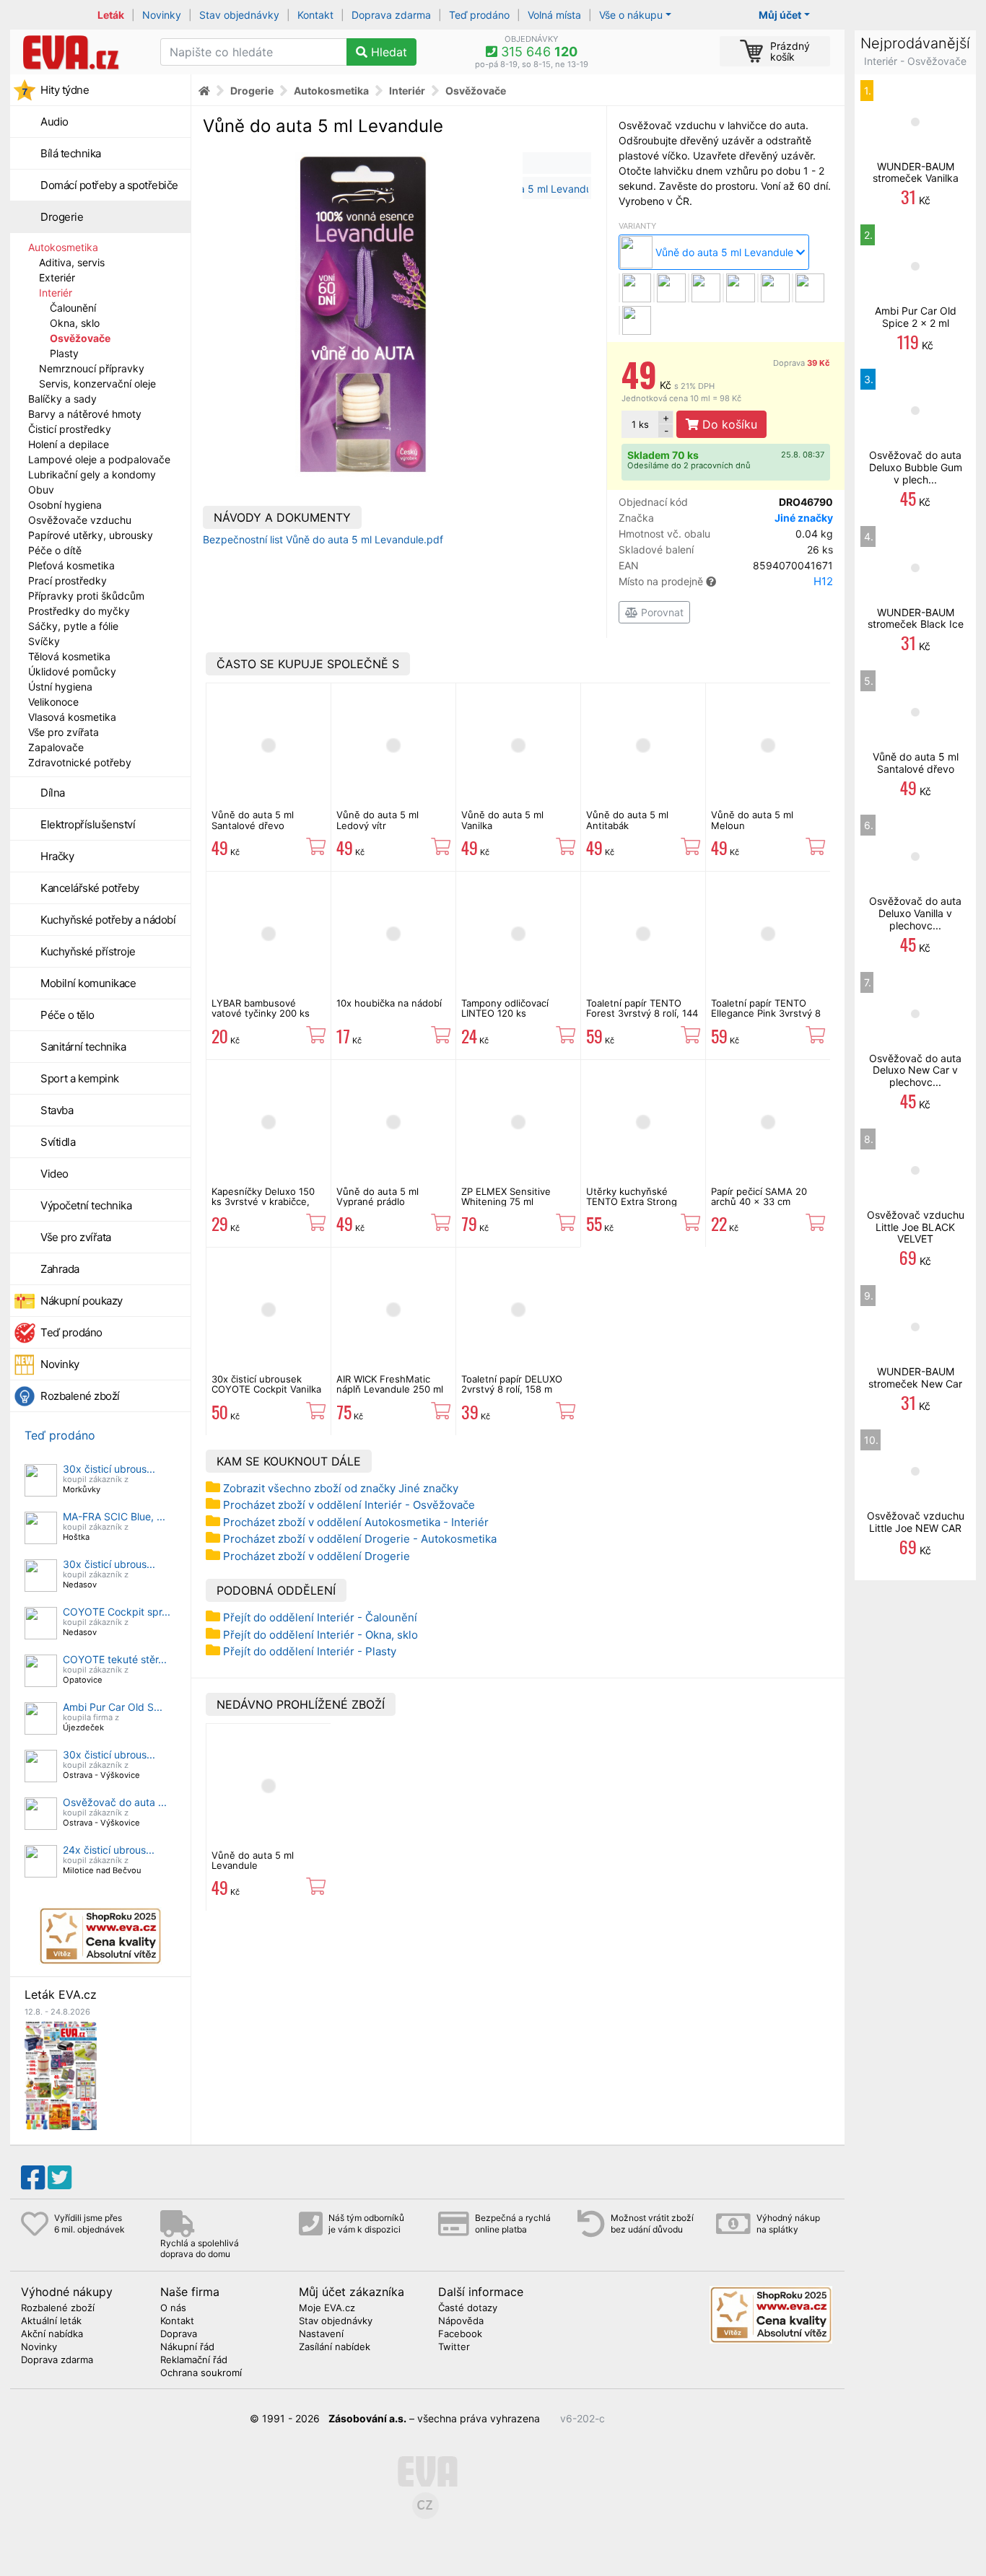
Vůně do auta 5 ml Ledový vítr (378, 820)
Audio (54, 122)
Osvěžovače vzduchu (80, 520)
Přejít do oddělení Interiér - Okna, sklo (320, 1635)
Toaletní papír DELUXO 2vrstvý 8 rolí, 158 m (512, 1384)
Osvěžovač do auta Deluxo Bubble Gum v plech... (916, 467)
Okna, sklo (75, 323)
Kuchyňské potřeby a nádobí (108, 920)
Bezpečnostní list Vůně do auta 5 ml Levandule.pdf (323, 539)
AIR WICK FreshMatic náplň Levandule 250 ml (390, 1384)
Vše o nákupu (631, 15)
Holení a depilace (69, 444)
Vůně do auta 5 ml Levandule (253, 1860)
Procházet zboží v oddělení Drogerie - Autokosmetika (360, 1539)
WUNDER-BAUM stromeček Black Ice (916, 618)
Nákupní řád (187, 2347)
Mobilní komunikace (88, 983)
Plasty (64, 353)
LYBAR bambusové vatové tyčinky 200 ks (261, 1008)
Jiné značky (804, 518)
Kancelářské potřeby (90, 888)
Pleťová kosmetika (71, 565)
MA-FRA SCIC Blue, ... (114, 1516)
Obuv (41, 490)
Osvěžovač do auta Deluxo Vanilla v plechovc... (915, 913)
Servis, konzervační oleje (97, 384)
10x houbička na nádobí (389, 1003)
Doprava (802, 363)
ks (640, 424)
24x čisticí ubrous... (109, 1850)
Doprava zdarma (391, 15)
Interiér (56, 293)
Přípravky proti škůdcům (86, 596)
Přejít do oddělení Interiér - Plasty (310, 1651)
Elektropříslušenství (88, 824)
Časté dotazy (468, 2308)
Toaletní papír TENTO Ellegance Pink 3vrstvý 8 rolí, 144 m (766, 1013)
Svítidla (58, 1142)
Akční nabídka (52, 2334)
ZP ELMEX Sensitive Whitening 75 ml (506, 1196)
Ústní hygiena (60, 687)
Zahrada (60, 1269)
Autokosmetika (63, 247)
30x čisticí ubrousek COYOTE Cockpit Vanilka (266, 1384)
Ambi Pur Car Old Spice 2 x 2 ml (916, 317)
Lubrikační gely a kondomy (92, 474)
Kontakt (315, 15)
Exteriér (57, 277)
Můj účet (780, 15)
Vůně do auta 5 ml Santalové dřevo (253, 820)
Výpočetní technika (86, 1205)
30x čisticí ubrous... (109, 1469)
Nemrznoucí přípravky (92, 368)
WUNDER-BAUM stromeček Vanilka (916, 172)
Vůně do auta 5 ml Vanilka (502, 820)
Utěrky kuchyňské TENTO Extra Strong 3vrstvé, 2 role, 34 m (633, 1202)
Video (54, 1174)
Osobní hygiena (65, 505)
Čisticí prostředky (70, 429)
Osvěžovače (80, 338)
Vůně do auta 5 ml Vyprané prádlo (378, 1196)
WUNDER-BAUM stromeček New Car (915, 1377)
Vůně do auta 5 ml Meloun (752, 820)
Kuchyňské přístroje (88, 951)
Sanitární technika (83, 1047)
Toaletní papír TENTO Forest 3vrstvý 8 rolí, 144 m (642, 1013)
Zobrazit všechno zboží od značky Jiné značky (341, 1488)
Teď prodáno (479, 15)
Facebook (460, 2334)
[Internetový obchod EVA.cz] (80, 52)
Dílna (53, 793)
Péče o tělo (67, 1015)
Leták (111, 15)
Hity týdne (65, 90)
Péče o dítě (55, 550)
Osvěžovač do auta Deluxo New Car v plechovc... (915, 1070)
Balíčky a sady (62, 399)
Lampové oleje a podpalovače (99, 459)
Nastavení (321, 2334)
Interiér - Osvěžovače (915, 61)
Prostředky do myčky (79, 611)
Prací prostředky (67, 581)
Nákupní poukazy (82, 1301)
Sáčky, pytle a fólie (73, 626)
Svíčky (44, 641)
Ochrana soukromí (201, 2373)
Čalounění (73, 308)
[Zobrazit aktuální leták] (61, 2074)
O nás (173, 2308)
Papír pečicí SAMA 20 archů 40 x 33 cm (759, 1196)
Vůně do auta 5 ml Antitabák (627, 820)
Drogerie (62, 217)
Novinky (162, 15)
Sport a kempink (80, 1078)
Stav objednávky (239, 15)
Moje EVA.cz (327, 2308)
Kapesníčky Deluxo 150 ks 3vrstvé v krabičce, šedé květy (263, 1202)
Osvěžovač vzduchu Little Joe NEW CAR (916, 1522)
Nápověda (461, 2321)
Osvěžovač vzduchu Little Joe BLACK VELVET (916, 1227)
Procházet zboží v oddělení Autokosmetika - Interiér (356, 1522)
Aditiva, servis (72, 262)
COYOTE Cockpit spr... (117, 1612)
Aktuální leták (51, 2321)
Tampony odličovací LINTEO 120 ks (505, 1008)
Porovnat (661, 612)
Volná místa (554, 15)
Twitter (454, 2347)
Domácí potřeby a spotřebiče (109, 185)
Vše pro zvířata (64, 732)
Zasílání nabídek (335, 2347)
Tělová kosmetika (69, 656)
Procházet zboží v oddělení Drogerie (317, 1556)
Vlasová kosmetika (72, 717)
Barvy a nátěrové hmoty (85, 414)
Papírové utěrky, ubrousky (91, 535)
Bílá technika (71, 153)
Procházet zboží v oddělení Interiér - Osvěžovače (349, 1505)
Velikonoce (53, 702)
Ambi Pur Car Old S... (113, 1707)
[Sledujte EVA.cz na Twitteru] (60, 2178)
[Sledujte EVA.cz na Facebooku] (33, 2178)
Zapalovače (56, 747)
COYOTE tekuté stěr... (115, 1659)
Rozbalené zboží (80, 1396)
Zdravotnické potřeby (80, 762)
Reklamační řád (194, 2360)
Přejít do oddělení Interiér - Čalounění (320, 1617)
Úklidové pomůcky (72, 671)
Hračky (57, 856)
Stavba (57, 1110)
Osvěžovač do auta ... (115, 1802)
